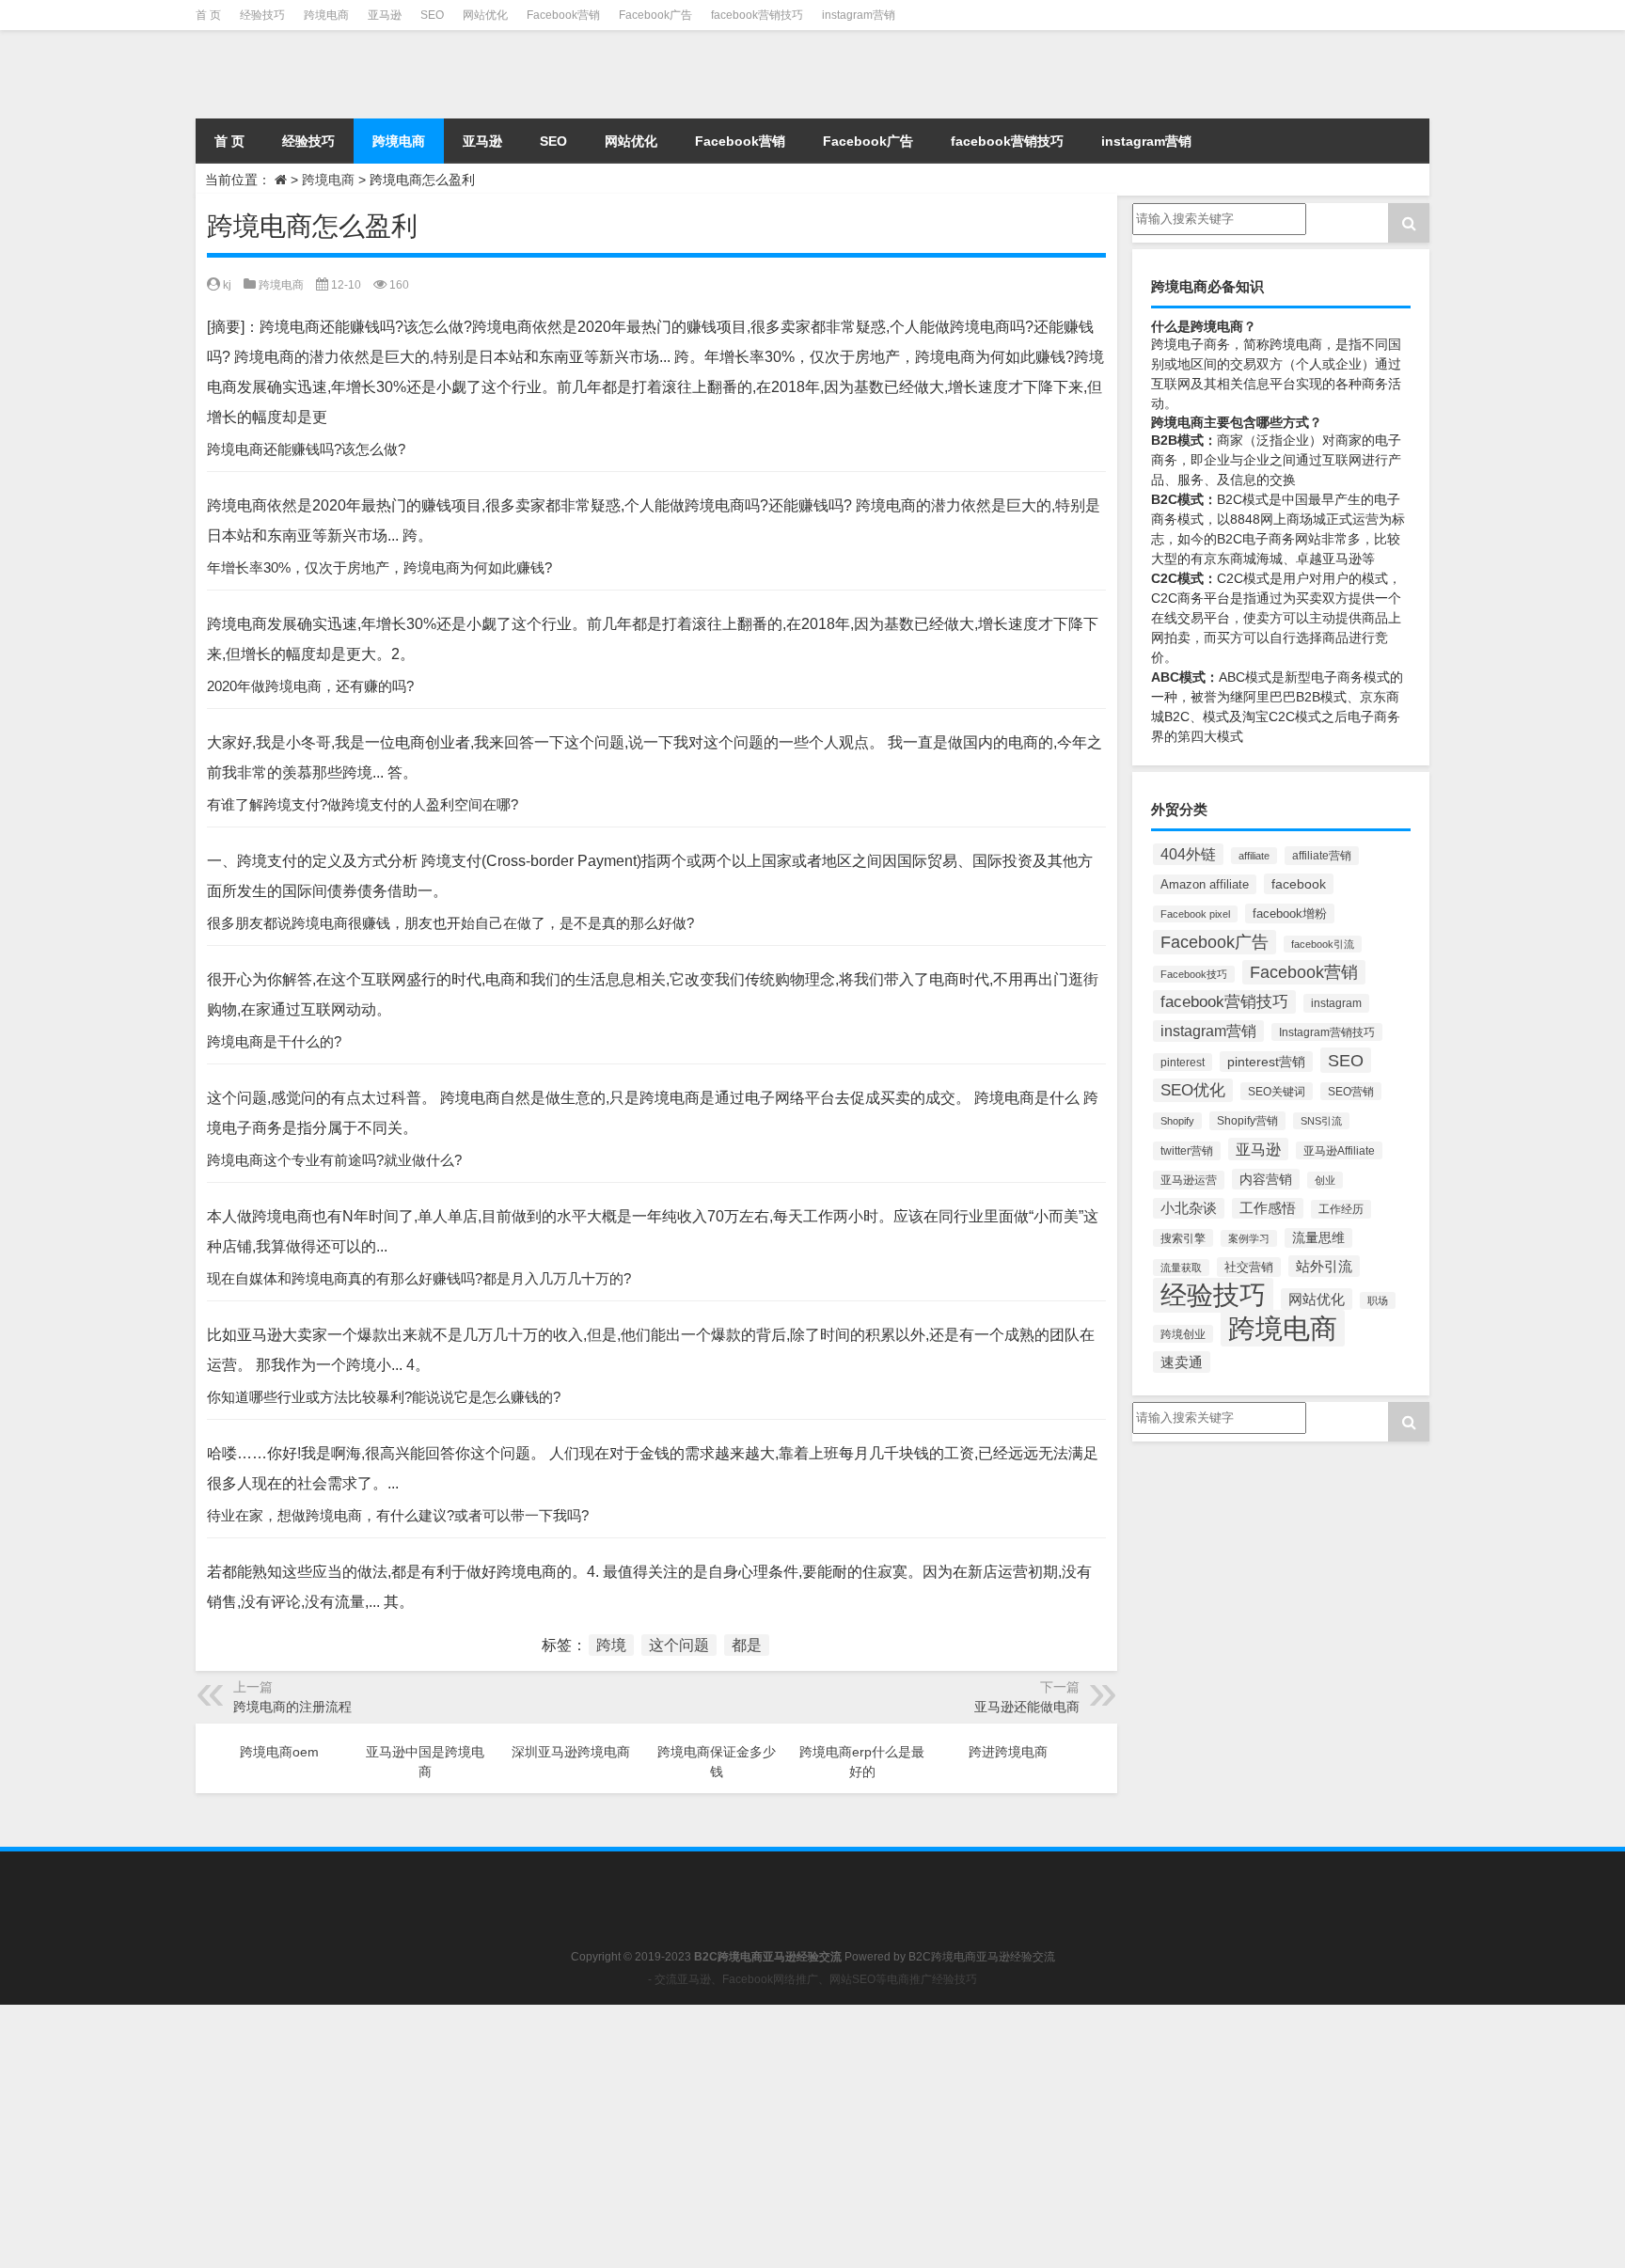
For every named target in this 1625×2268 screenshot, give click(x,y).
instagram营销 (859, 15)
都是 (747, 1645)
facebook (1299, 884)
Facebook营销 (563, 15)
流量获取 (1181, 1268)
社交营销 (1249, 1267)
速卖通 (1182, 1362)
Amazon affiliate (1205, 884)
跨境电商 (326, 15)
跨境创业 (1183, 1334)
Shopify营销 (1247, 1121)
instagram (1336, 1003)
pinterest (1183, 1062)
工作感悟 (1268, 1208)
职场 (1378, 1300)
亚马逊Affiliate (1339, 1150)
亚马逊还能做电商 (1027, 1707)
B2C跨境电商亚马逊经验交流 (982, 1957)
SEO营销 (1351, 1091)
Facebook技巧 (1194, 974)
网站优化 (485, 15)
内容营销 (1266, 1179)
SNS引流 (1321, 1121)
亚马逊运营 (1189, 1180)
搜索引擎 (1183, 1238)
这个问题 (679, 1645)
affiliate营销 (1322, 856)
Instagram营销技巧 (1327, 1032)
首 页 (208, 15)
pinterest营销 (1266, 1062)
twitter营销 (1187, 1151)
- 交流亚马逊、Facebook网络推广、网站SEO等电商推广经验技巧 (812, 1979)
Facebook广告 (655, 15)
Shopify (1177, 1121)
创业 (1325, 1180)
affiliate (1254, 856)
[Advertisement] (564, 2136)
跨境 (611, 1645)
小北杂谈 (1189, 1208)
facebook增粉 (1290, 913)
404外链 (1188, 854)
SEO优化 (1193, 1090)
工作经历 (1341, 1209)
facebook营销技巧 (757, 15)
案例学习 (1249, 1238)
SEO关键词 (1277, 1091)
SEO (432, 15)
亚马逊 (385, 15)
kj (227, 285)
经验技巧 (262, 15)
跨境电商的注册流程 (292, 1707)
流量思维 (1318, 1238)
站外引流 (1324, 1266)
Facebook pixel (1195, 914)
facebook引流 (1323, 944)
